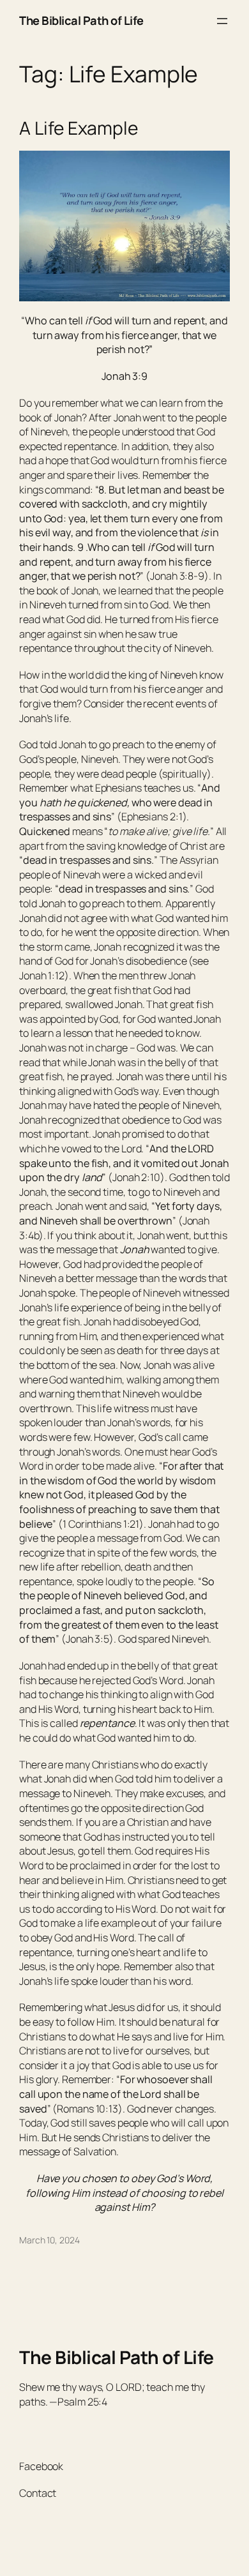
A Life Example (79, 128)
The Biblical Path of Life (81, 20)
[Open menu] (222, 21)
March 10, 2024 (49, 2240)
